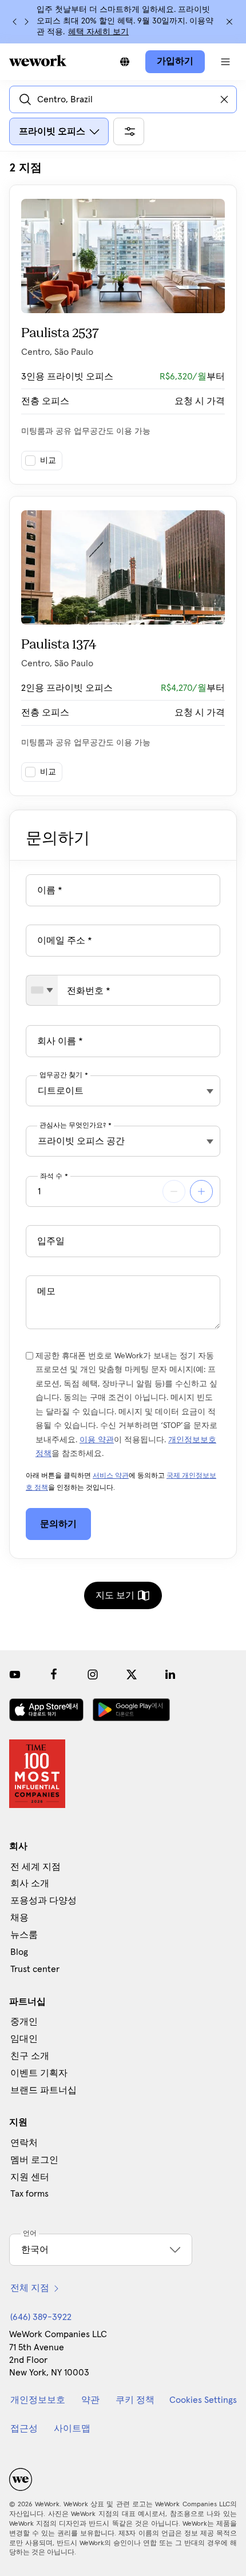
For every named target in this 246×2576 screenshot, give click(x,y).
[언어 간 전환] (125, 62)
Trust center (35, 1969)
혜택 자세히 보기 (98, 32)
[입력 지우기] (224, 99)
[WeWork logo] (38, 61)
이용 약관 (97, 1440)
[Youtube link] (15, 1674)
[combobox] (42, 990)
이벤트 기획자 (39, 2073)
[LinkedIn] (170, 1674)
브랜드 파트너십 (43, 2090)
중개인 (24, 2022)
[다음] (26, 22)
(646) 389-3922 (41, 2317)
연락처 (24, 2143)
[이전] (15, 22)
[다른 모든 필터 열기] (129, 131)
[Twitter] (132, 1674)
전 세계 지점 (35, 1867)
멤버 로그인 (34, 2160)
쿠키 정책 (135, 2400)
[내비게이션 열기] (225, 62)
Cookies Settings (203, 2400)
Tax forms (29, 2194)
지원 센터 (30, 2177)
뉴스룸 (24, 1935)
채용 (19, 1918)
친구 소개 (30, 2056)
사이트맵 (72, 2429)
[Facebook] (54, 1674)
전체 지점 (30, 2288)
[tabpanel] (123, 478)
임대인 (24, 2039)
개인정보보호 (38, 2400)
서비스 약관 (111, 1476)
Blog (19, 1952)
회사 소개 (30, 1883)
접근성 (24, 2429)
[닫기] (229, 22)
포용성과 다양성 (43, 1901)
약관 (90, 2400)
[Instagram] (93, 1674)
